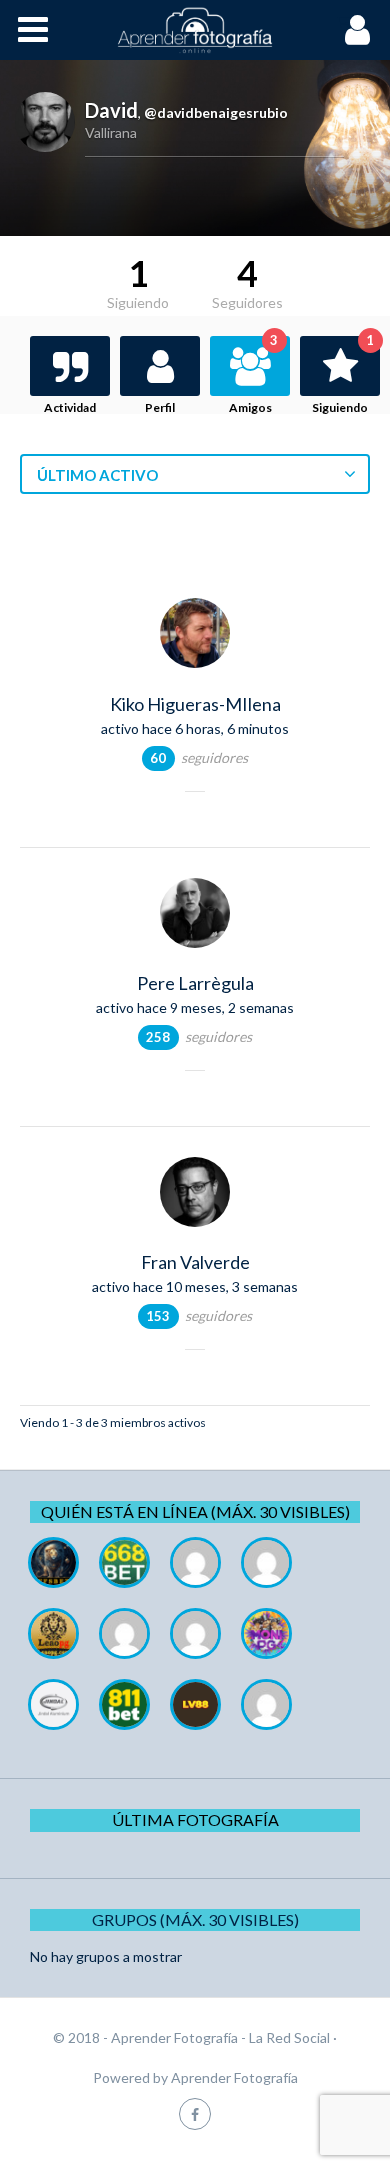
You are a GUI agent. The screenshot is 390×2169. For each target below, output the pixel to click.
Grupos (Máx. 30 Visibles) (195, 1919)
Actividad (70, 407)
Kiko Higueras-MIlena (195, 704)
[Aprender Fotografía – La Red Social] (195, 30)
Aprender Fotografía (234, 2077)
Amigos (253, 375)
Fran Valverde (195, 1262)
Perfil (160, 407)
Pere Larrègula (195, 983)
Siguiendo (343, 375)
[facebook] (195, 2113)
